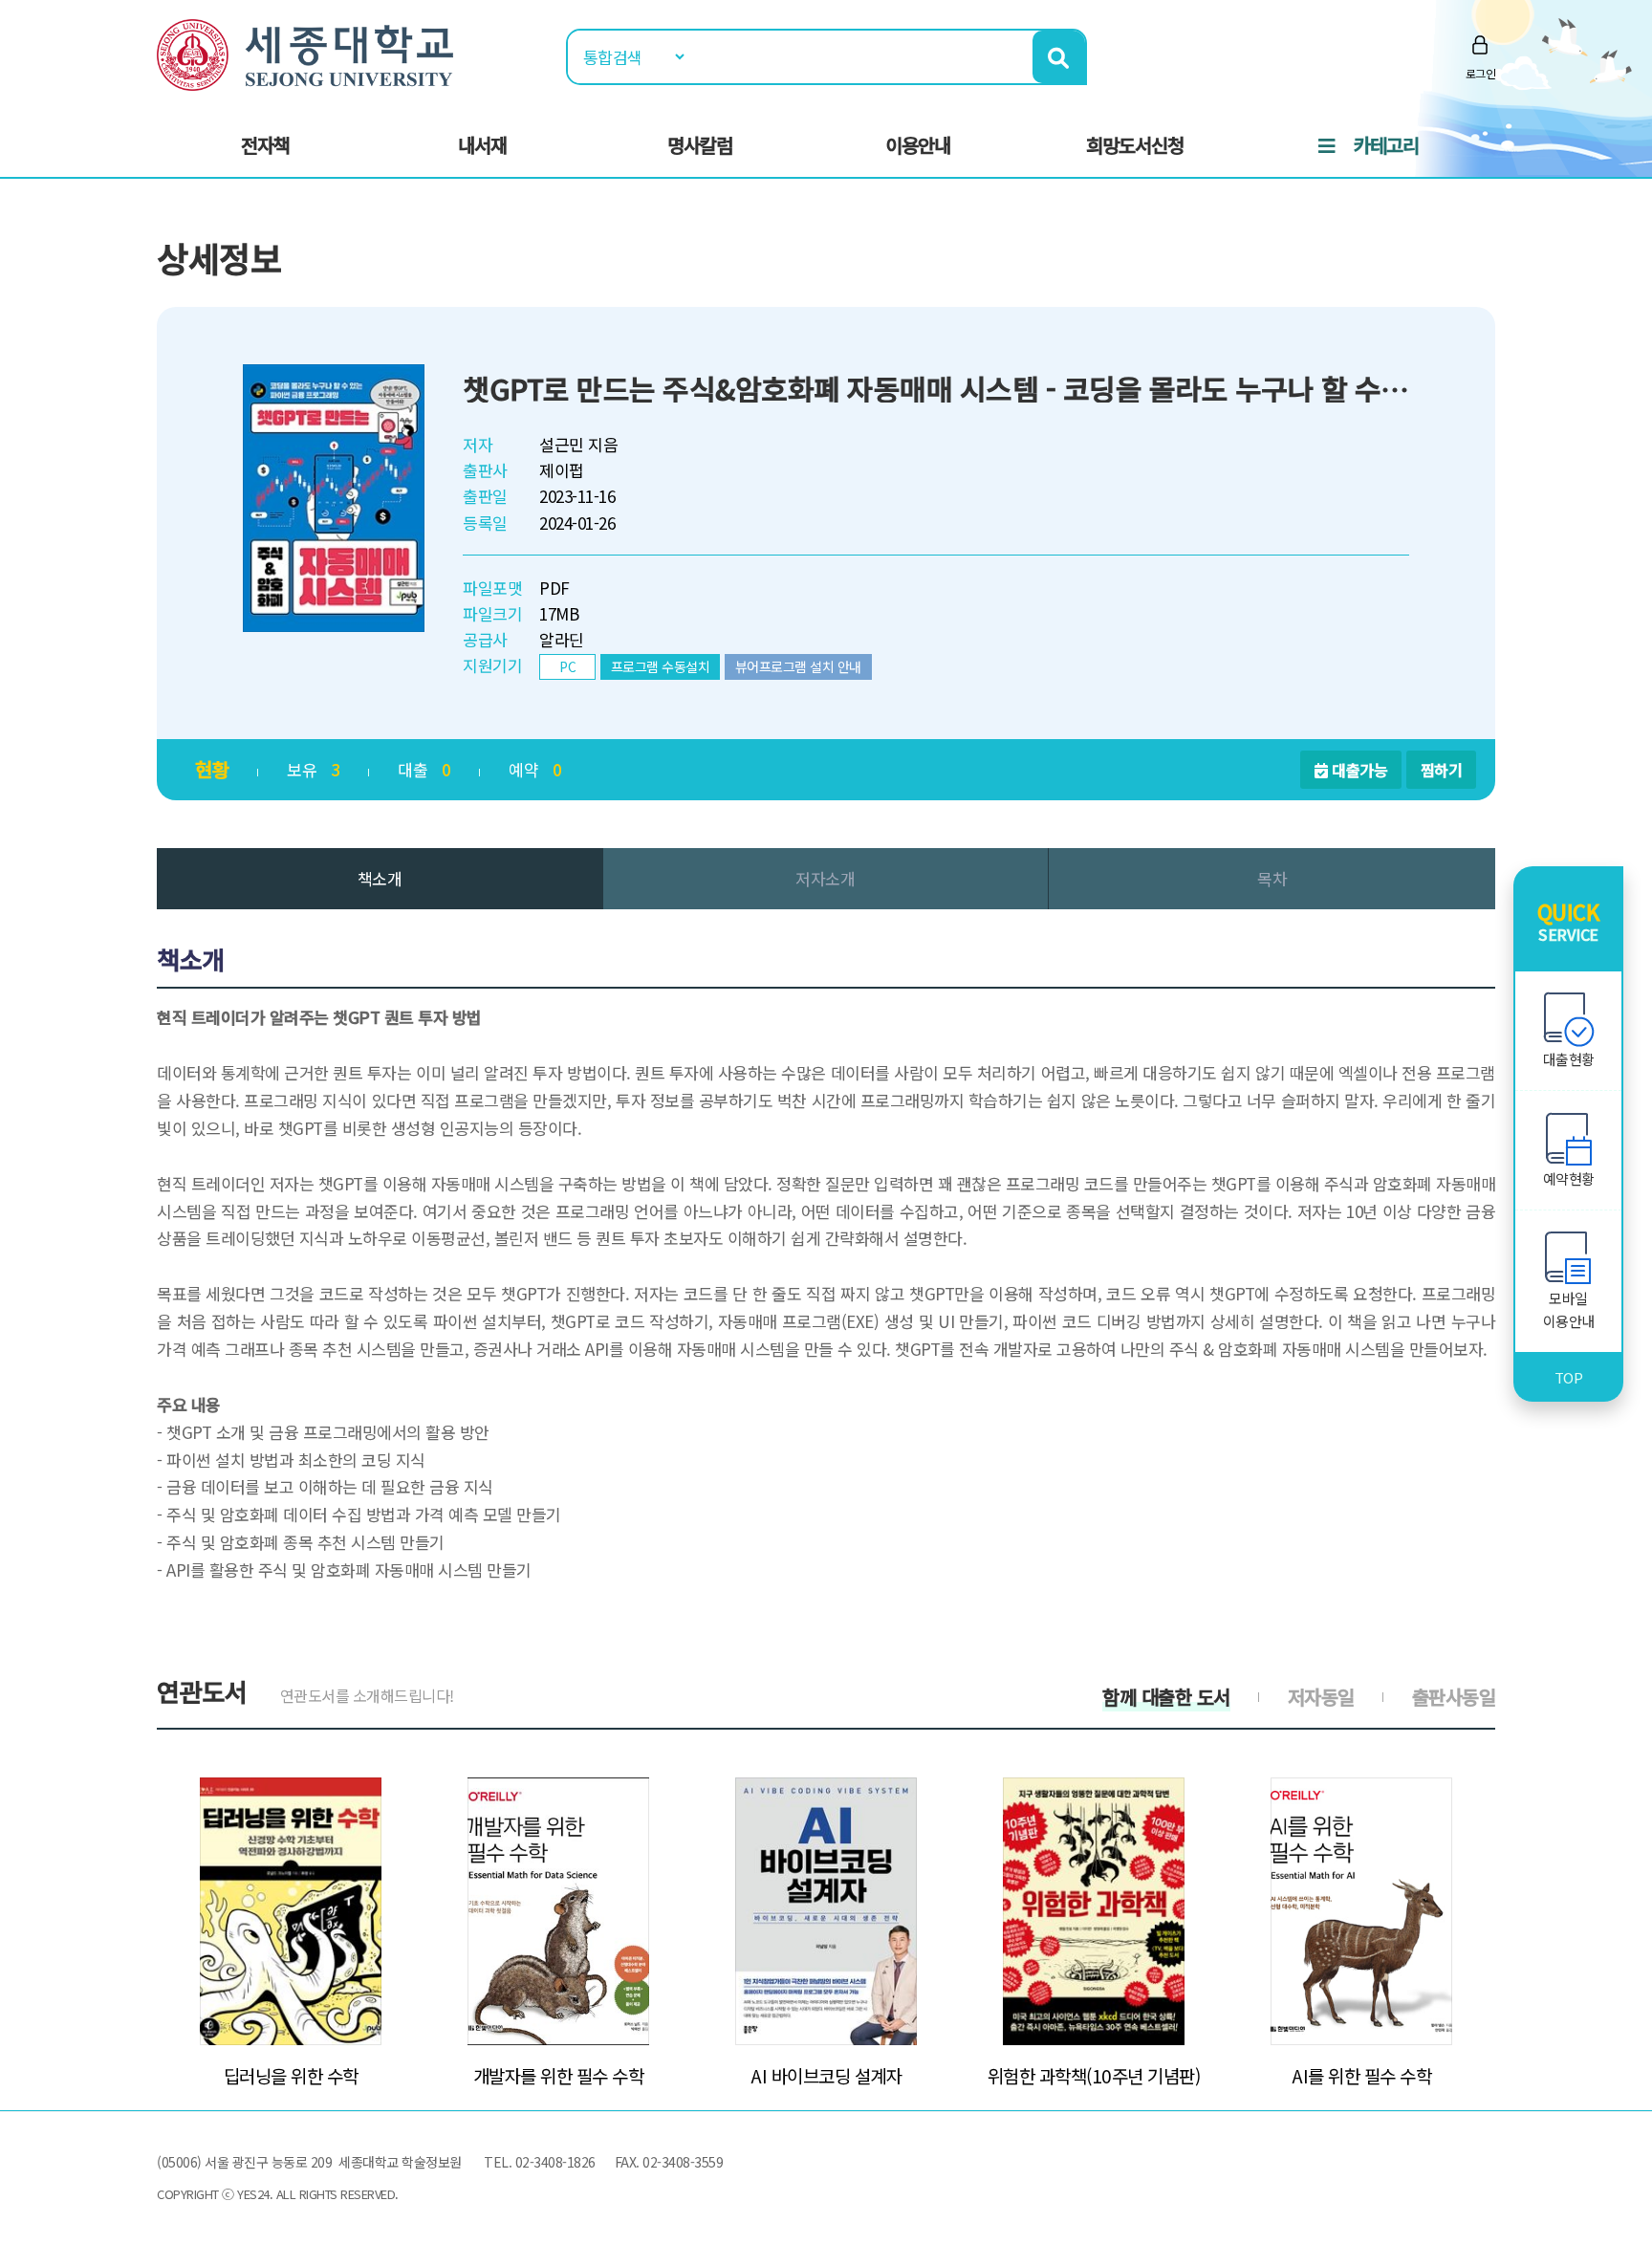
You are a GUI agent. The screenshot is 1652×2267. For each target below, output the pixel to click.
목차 (1272, 878)
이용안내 (918, 145)
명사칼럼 (700, 145)
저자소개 (825, 878)
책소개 (380, 878)
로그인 (1481, 73)
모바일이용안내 (1569, 1309)
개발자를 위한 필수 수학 (559, 2076)
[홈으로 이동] (305, 52)
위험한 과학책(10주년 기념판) (1094, 2076)
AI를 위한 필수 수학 (1361, 2076)
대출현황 (1569, 1059)
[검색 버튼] (1059, 57)
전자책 (265, 145)
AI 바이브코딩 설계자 (826, 2076)
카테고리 (1386, 145)
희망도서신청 (1135, 145)
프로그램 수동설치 (661, 666)
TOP (1569, 1377)
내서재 (482, 145)
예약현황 (1569, 1178)
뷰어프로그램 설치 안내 (798, 666)
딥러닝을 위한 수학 (291, 2076)
